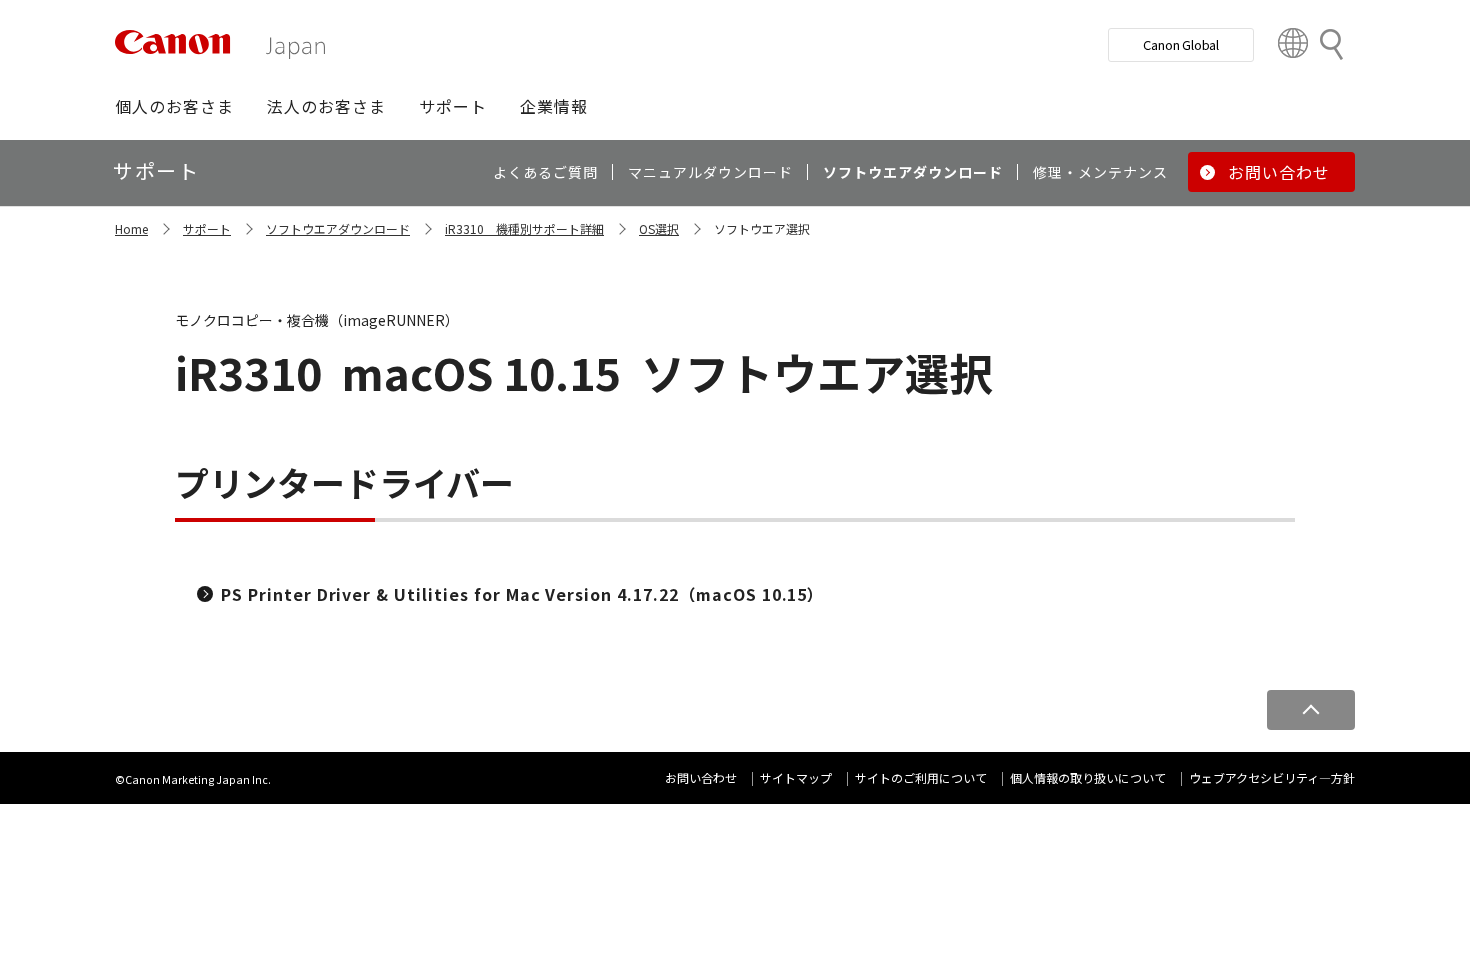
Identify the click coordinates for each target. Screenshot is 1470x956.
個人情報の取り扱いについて (1088, 777)
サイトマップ (796, 777)
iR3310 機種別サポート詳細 (524, 228)
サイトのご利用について (921, 777)
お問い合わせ (701, 777)
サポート (207, 228)
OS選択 (659, 228)
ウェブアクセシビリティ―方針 (1272, 777)
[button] (174, 106)
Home (131, 228)
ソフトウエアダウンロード (338, 228)
